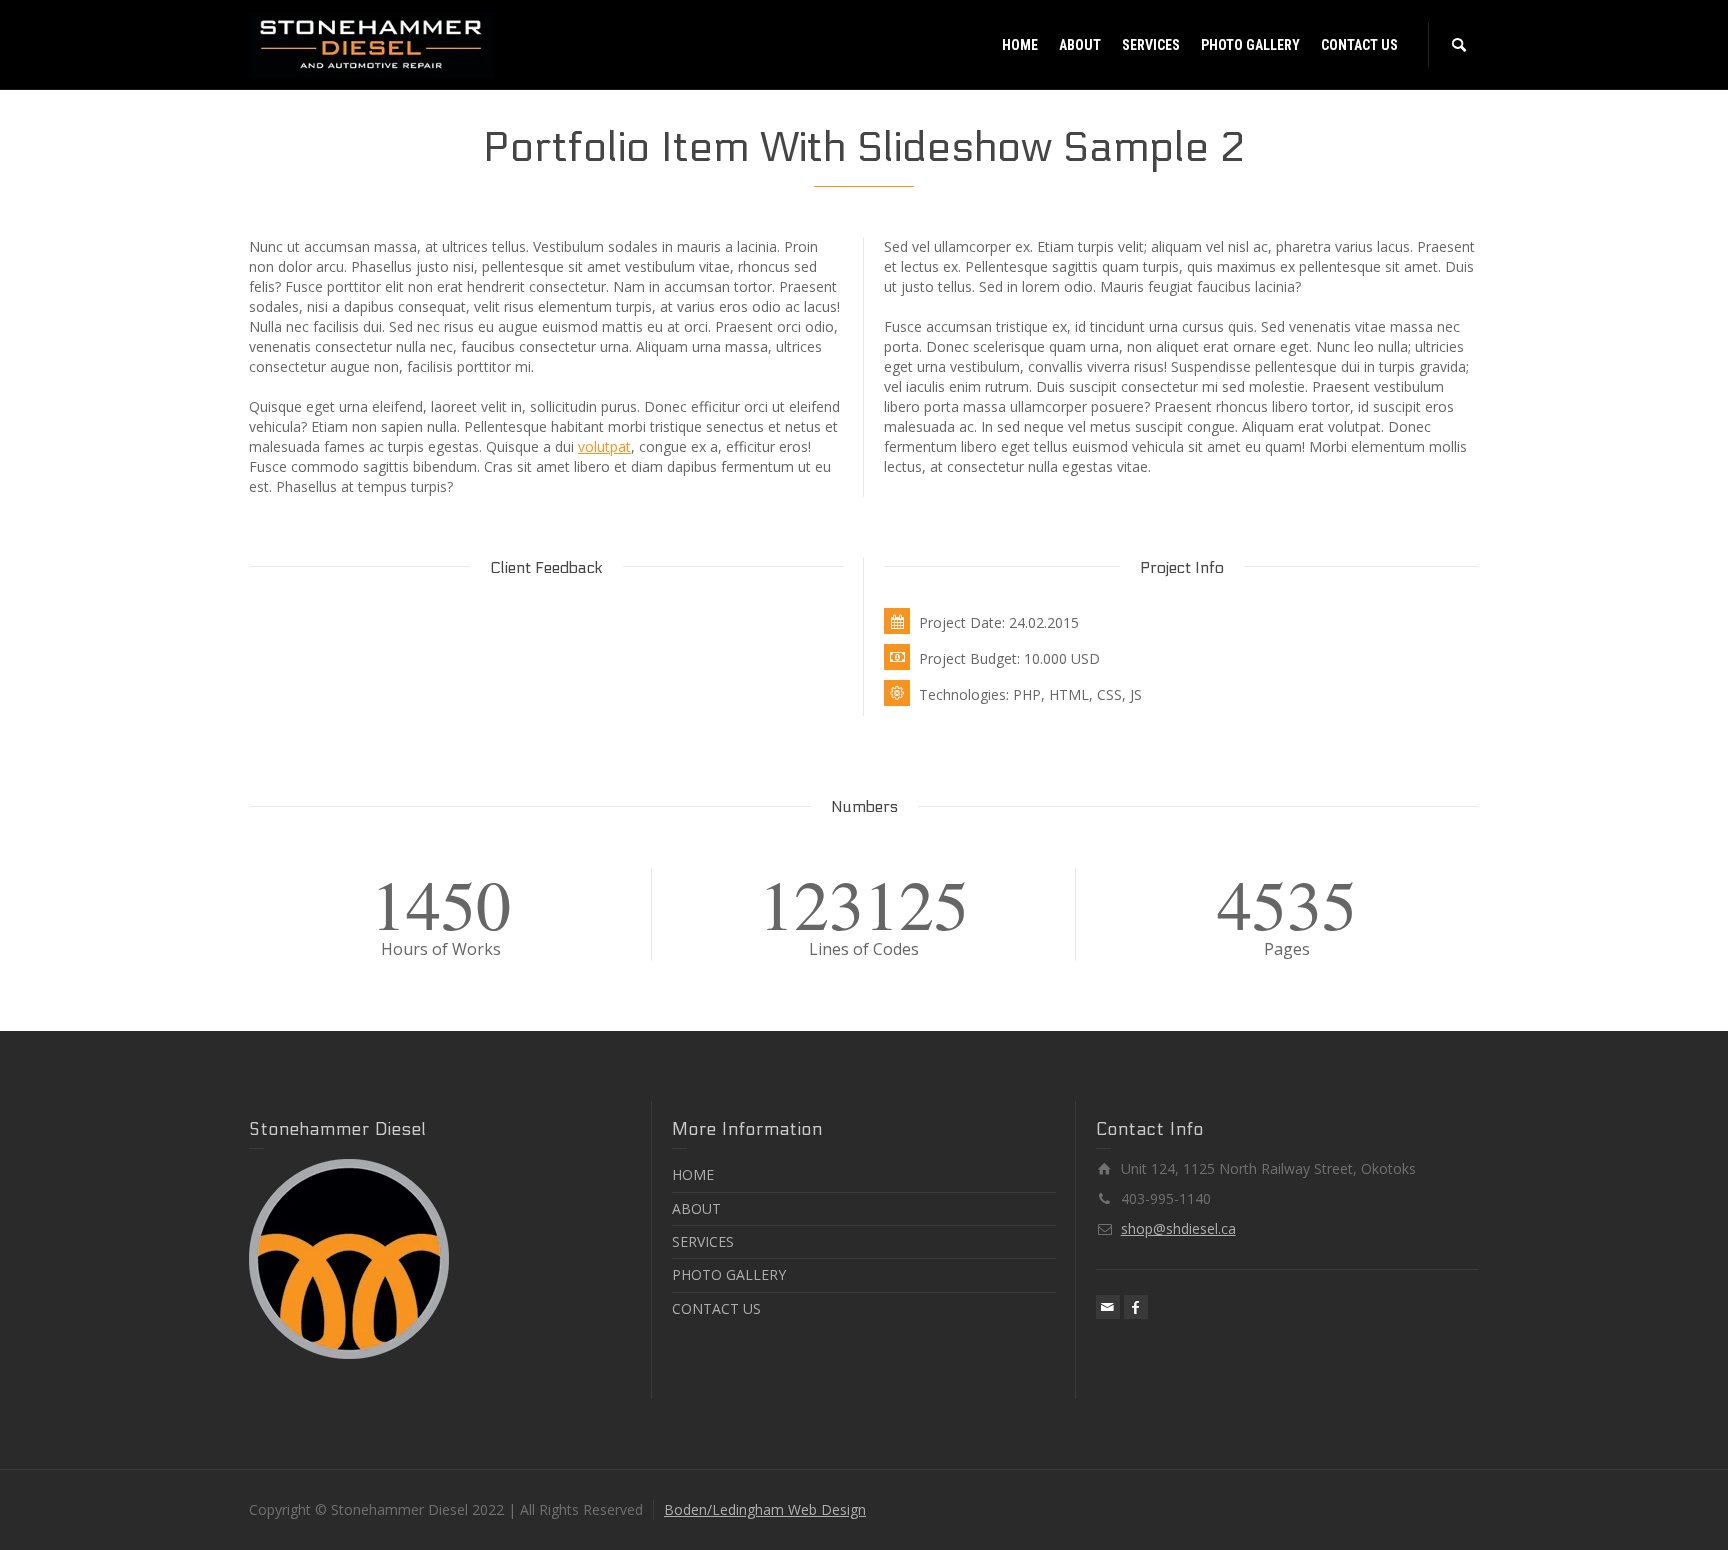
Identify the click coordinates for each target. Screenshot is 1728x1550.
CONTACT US (716, 1308)
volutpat (604, 446)
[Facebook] (1136, 1307)
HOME (693, 1174)
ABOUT (696, 1208)
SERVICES (703, 1241)
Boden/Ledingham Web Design (765, 1509)
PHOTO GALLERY (729, 1274)
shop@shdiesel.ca (1178, 1228)
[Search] (1459, 45)
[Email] (1108, 1307)
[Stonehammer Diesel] (372, 43)
